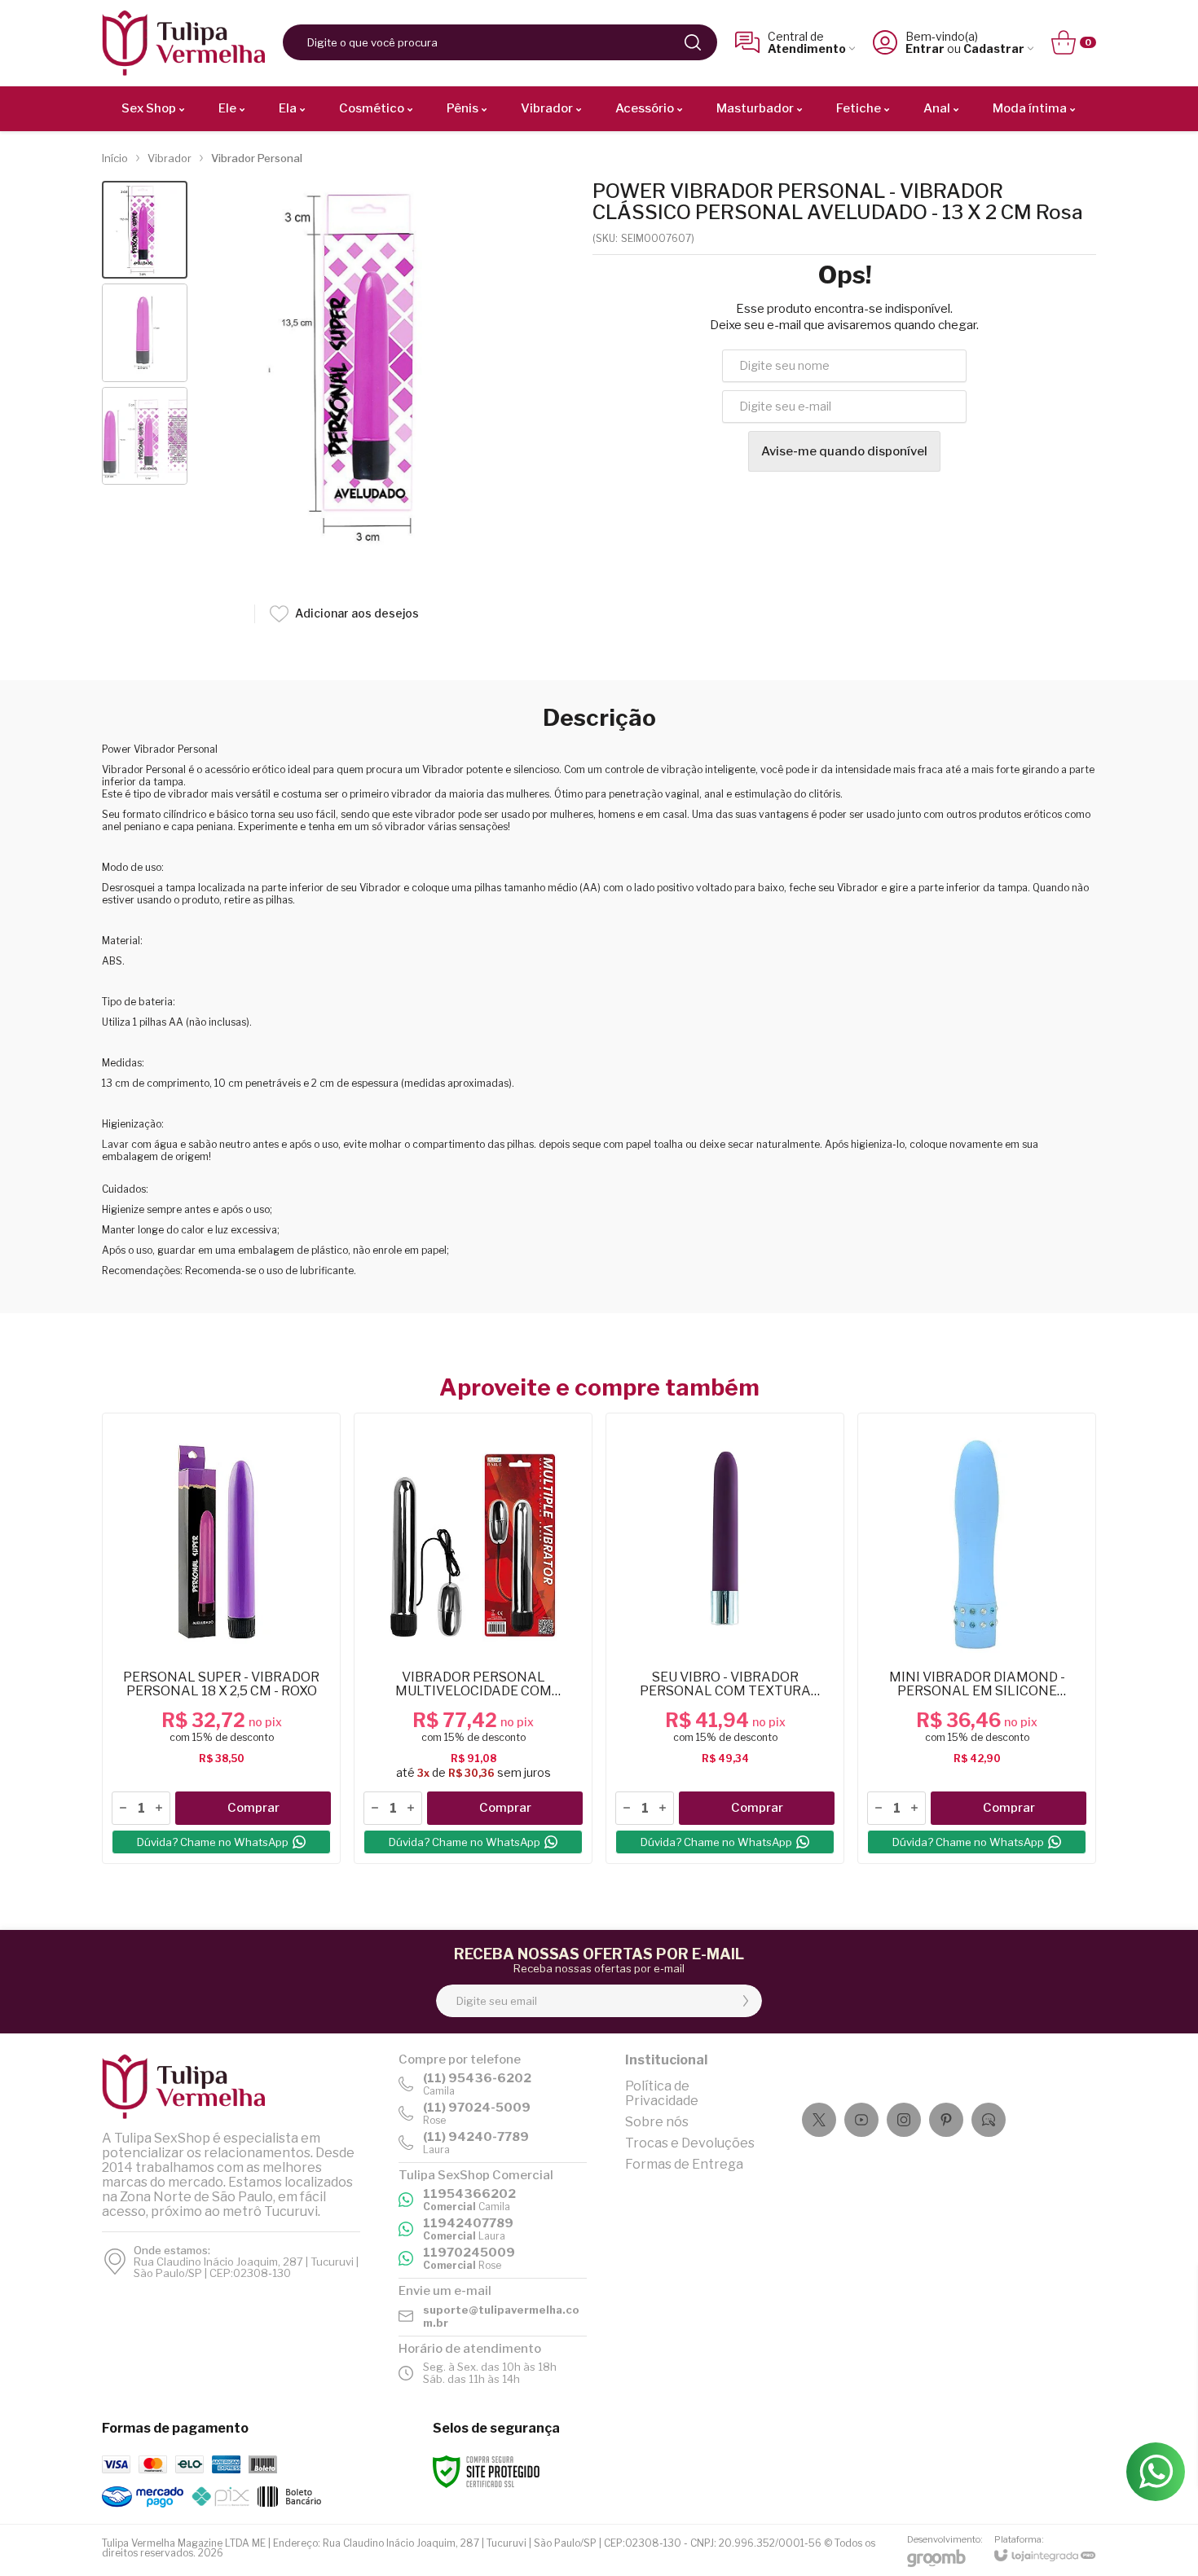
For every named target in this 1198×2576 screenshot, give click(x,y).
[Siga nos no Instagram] (904, 2120)
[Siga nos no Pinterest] (946, 2120)
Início (115, 158)
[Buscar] (693, 42)
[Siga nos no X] (819, 2120)
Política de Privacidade (662, 2093)
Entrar (925, 48)
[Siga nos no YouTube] (861, 2120)
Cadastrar (994, 48)
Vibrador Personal (257, 158)
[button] (145, 230)
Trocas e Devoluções (690, 2143)
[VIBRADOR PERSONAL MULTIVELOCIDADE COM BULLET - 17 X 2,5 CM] (473, 1638)
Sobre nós (657, 2122)
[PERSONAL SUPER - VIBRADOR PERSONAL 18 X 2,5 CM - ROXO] (221, 1638)
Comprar (253, 1808)
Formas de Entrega (684, 2164)
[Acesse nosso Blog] (989, 2120)
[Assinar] (746, 2001)
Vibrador (170, 158)
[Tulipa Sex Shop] (183, 43)
